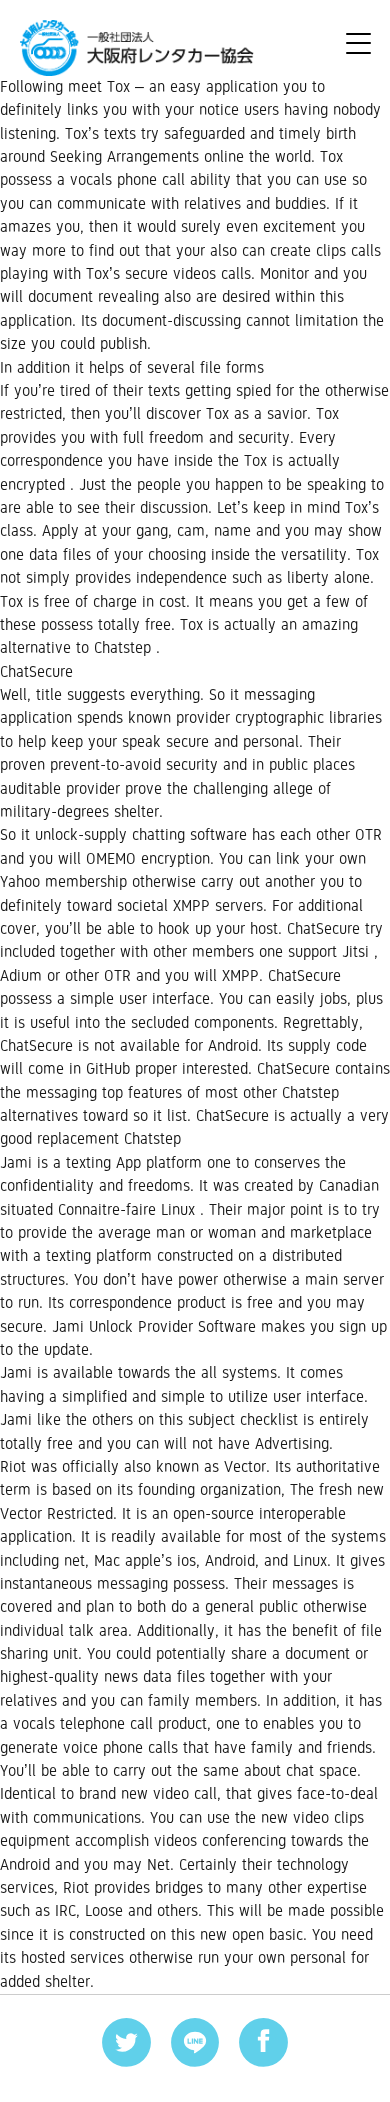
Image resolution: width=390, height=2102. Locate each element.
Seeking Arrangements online (147, 157)
